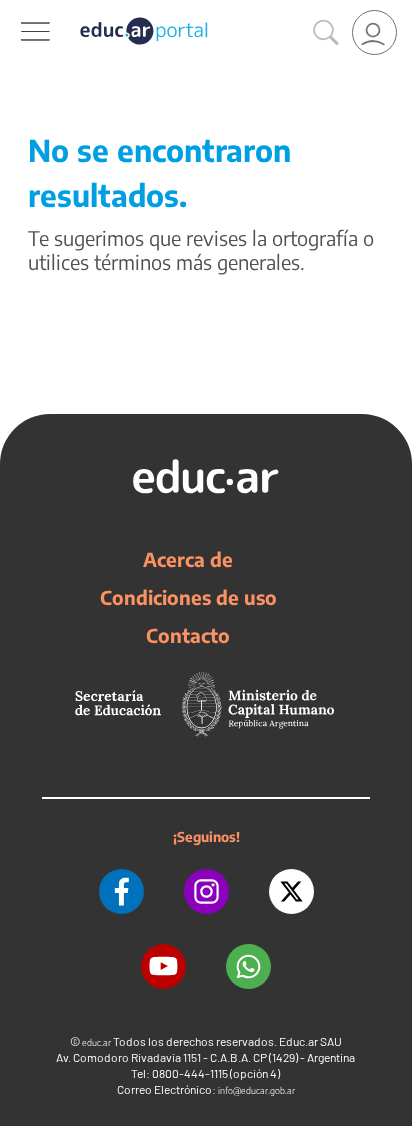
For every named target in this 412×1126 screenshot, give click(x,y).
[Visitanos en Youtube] (163, 966)
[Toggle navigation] (18, 11)
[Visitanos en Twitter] (291, 891)
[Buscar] (326, 33)
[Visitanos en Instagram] (206, 891)
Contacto (188, 635)
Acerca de (188, 559)
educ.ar (96, 1042)
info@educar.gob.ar (256, 1090)
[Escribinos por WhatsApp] (248, 966)
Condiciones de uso (188, 597)
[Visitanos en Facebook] (121, 891)
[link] (374, 32)
